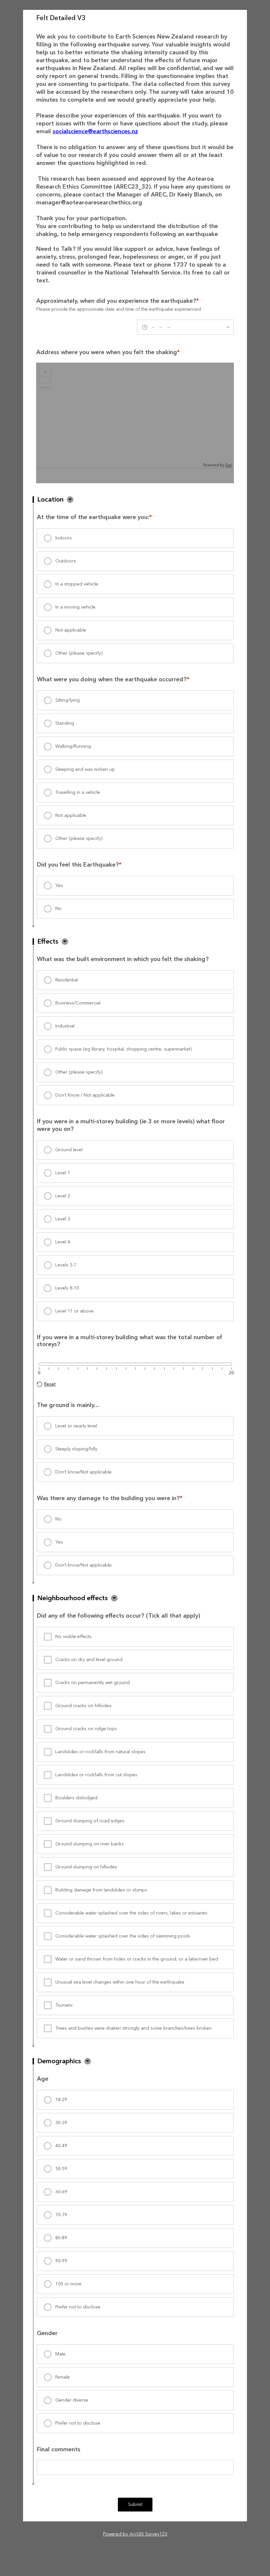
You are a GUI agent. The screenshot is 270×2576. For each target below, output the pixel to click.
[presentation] (135, 538)
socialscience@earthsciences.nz (95, 131)
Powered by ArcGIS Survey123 (135, 2534)
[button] (70, 500)
